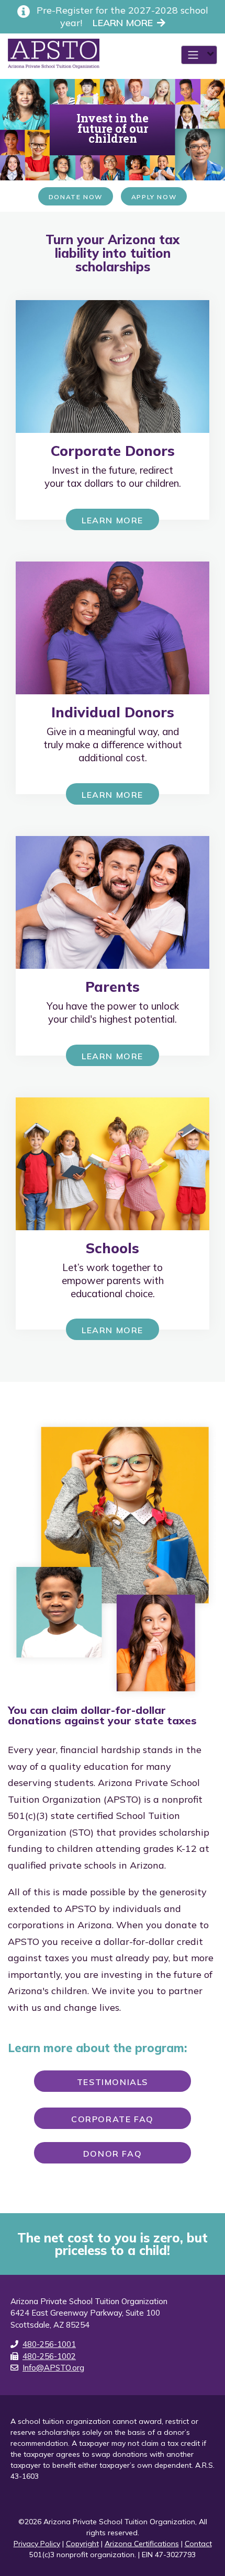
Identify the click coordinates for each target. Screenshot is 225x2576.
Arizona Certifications (142, 2544)
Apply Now (154, 197)
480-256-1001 (49, 2344)
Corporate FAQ (113, 2119)
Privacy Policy (37, 2544)
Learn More (113, 520)
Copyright (82, 2544)
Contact (198, 2544)
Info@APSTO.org (53, 2368)
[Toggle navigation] (199, 55)
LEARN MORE (123, 23)
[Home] (50, 54)
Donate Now (76, 197)
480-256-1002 (49, 2356)
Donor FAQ (113, 2154)
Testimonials (113, 2082)
